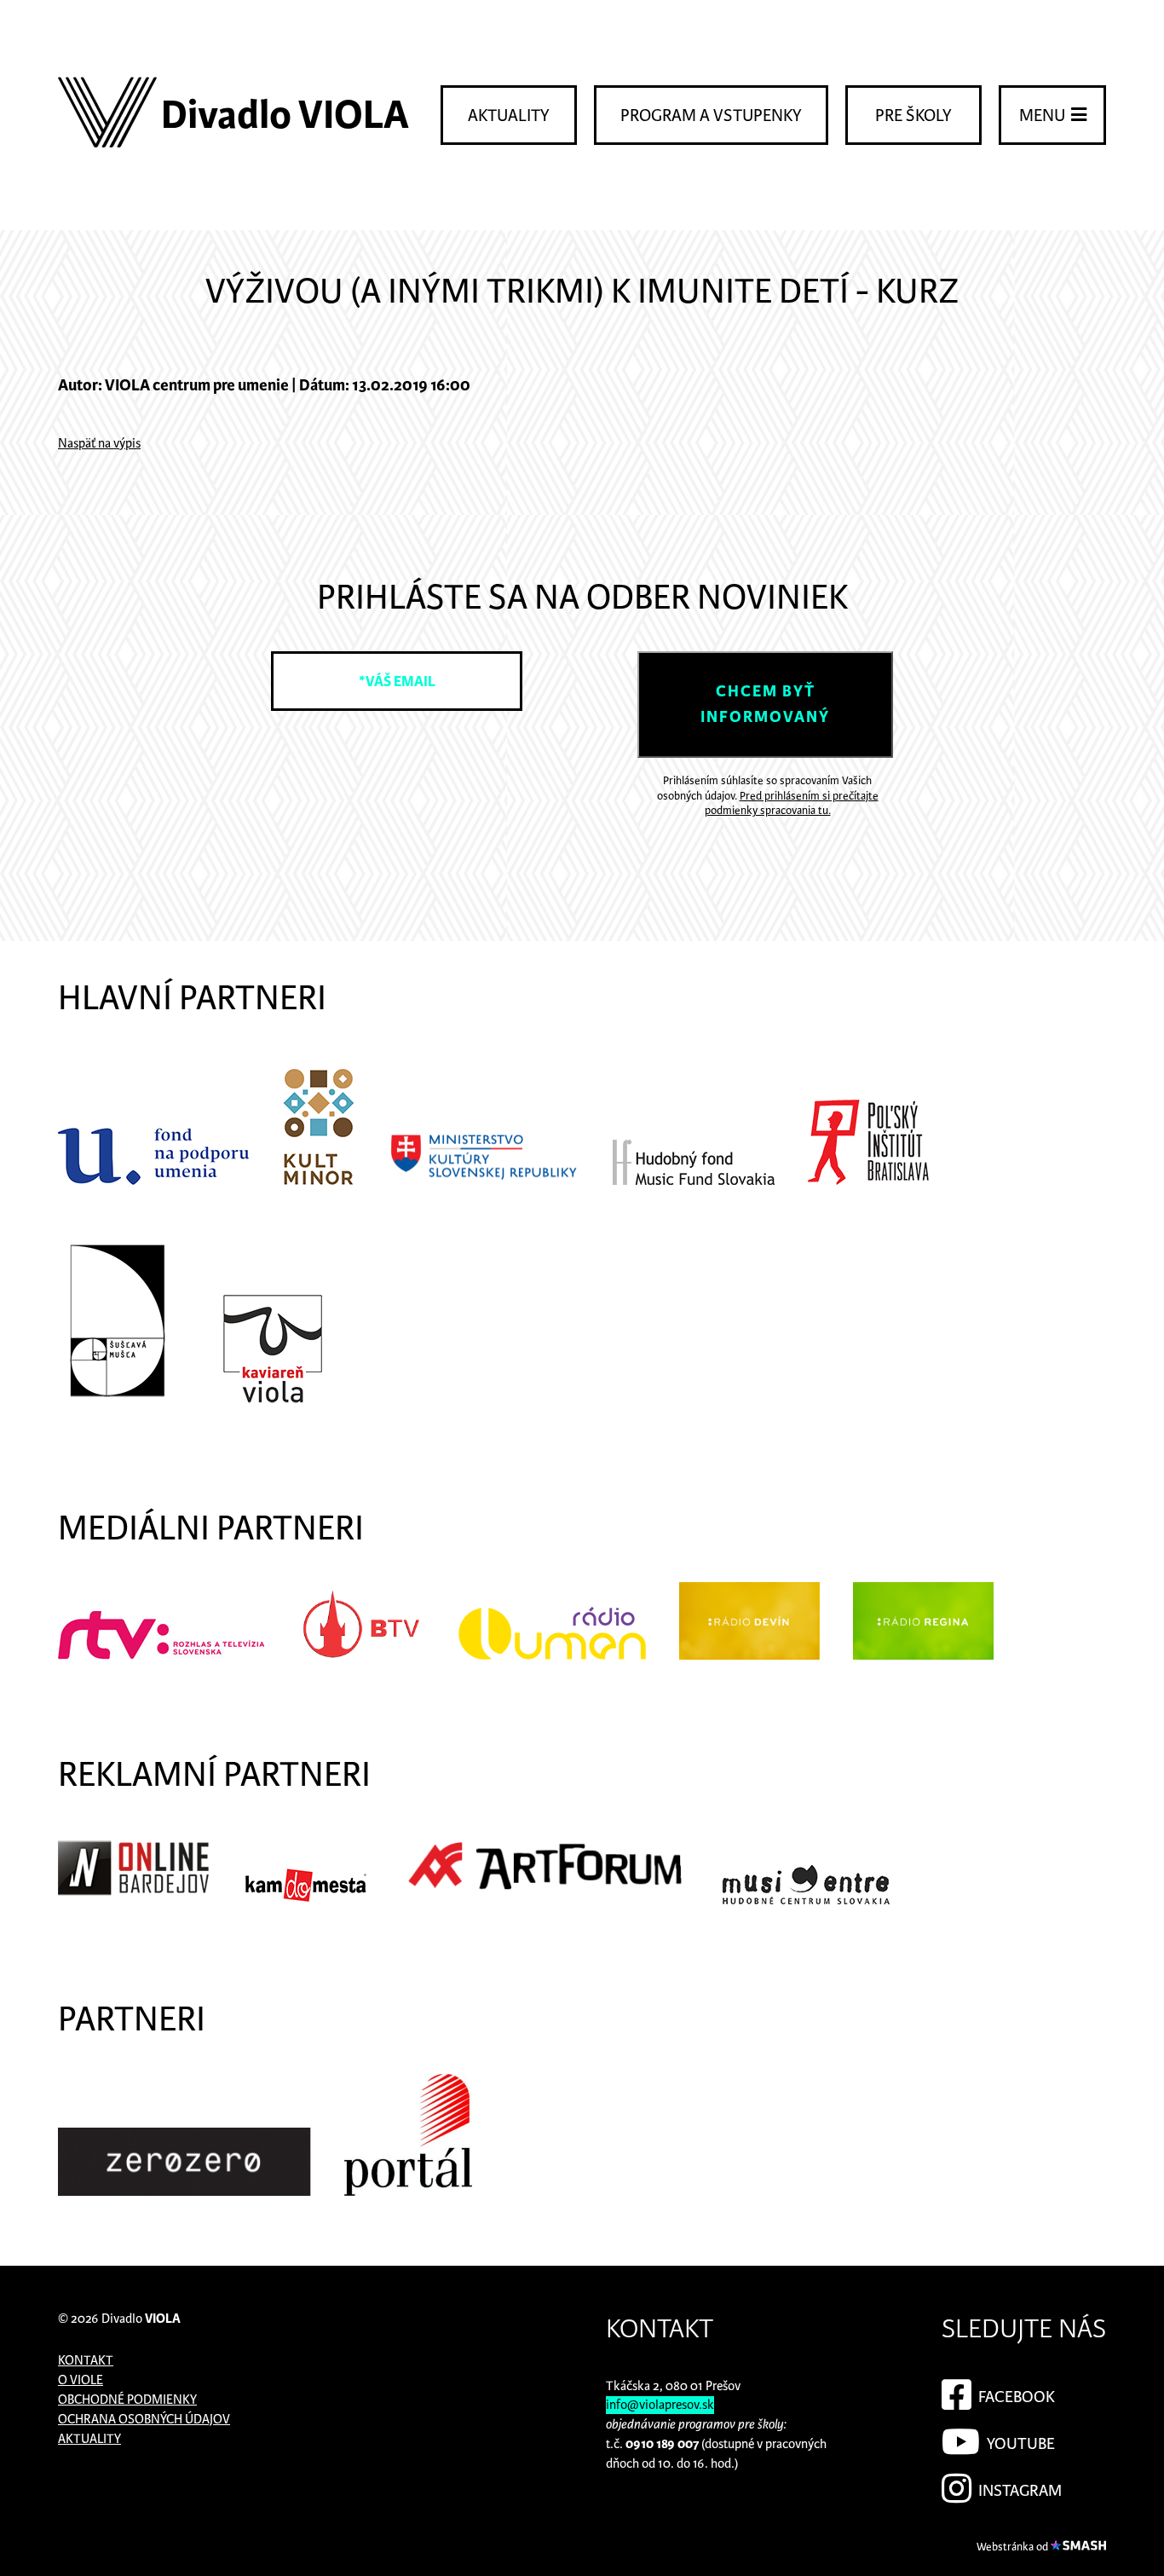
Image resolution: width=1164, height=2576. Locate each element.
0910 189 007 (662, 2444)
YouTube (1019, 2444)
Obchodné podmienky (127, 2400)
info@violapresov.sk (660, 2405)
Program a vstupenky (711, 116)
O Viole (81, 2380)
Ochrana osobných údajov (144, 2420)
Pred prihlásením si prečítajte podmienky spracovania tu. (792, 804)
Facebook (1015, 2397)
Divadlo (141, 2319)
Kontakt (86, 2361)
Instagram (1018, 2491)
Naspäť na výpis (99, 444)
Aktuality (509, 116)
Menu (1044, 116)
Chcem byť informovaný (765, 705)
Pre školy (913, 116)
